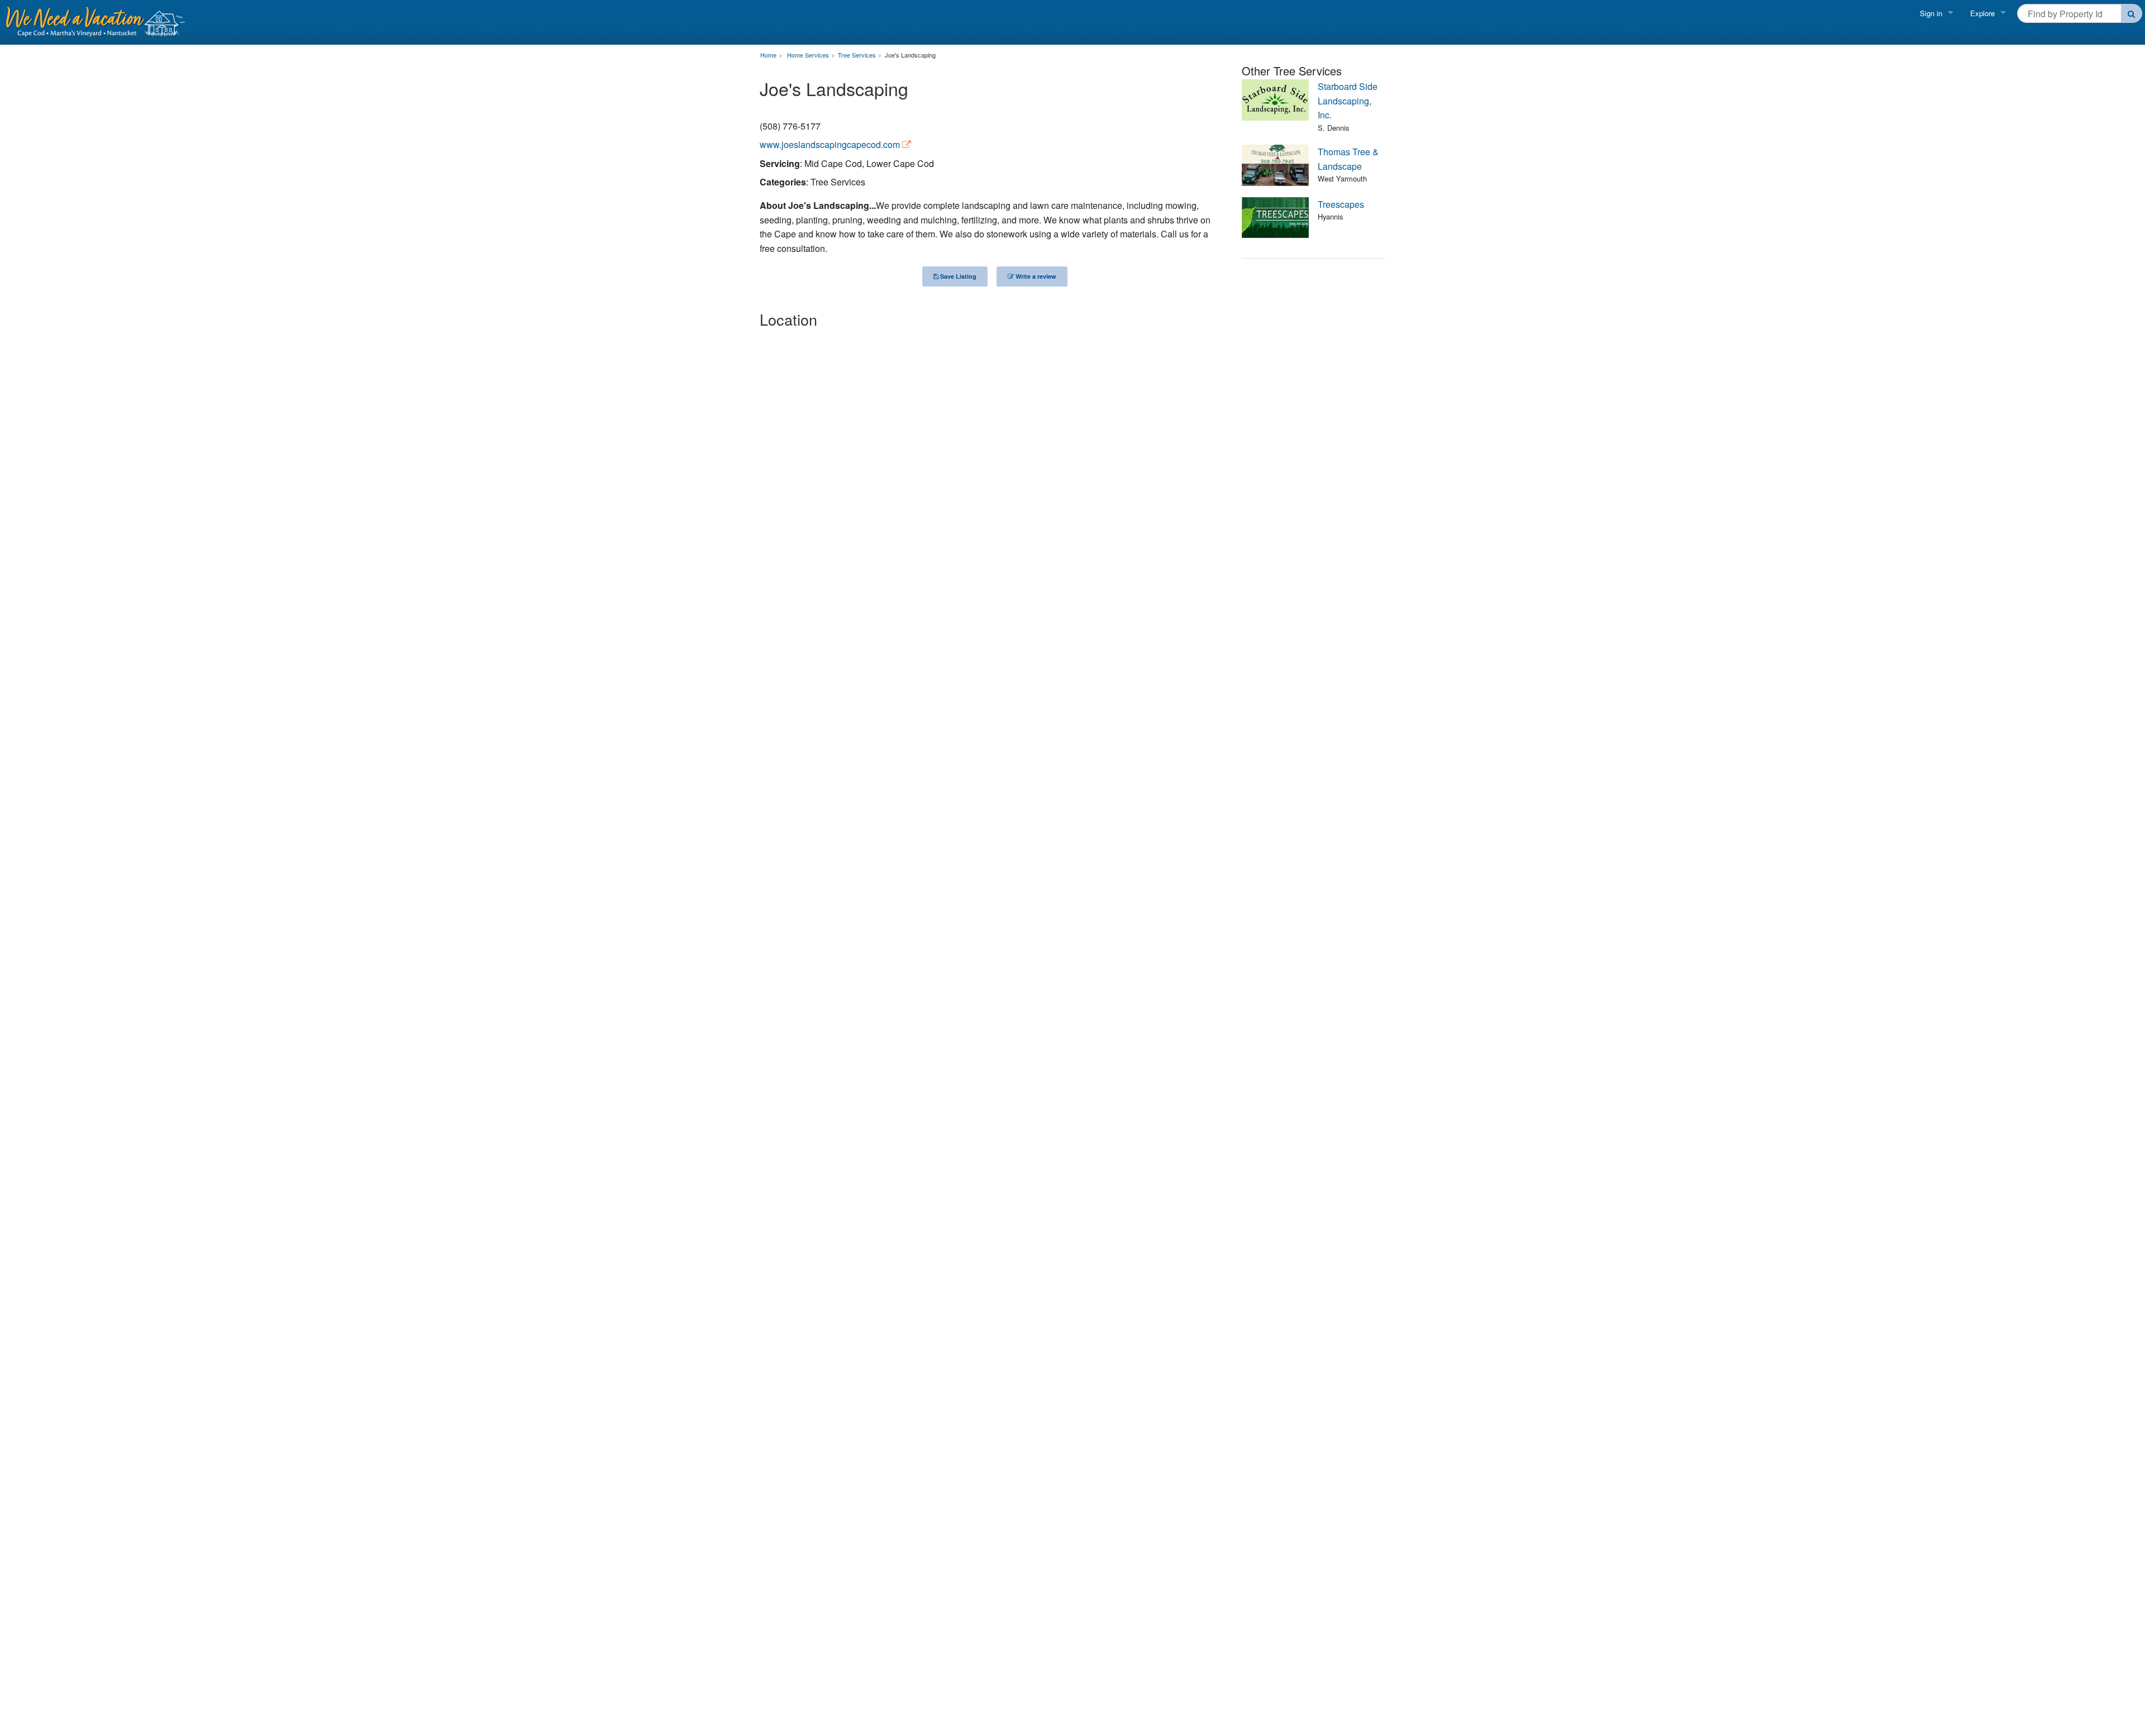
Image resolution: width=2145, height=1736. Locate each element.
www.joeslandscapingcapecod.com (830, 144)
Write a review (1035, 276)
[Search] (2132, 13)
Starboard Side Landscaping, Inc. (1348, 101)
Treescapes (1341, 204)
